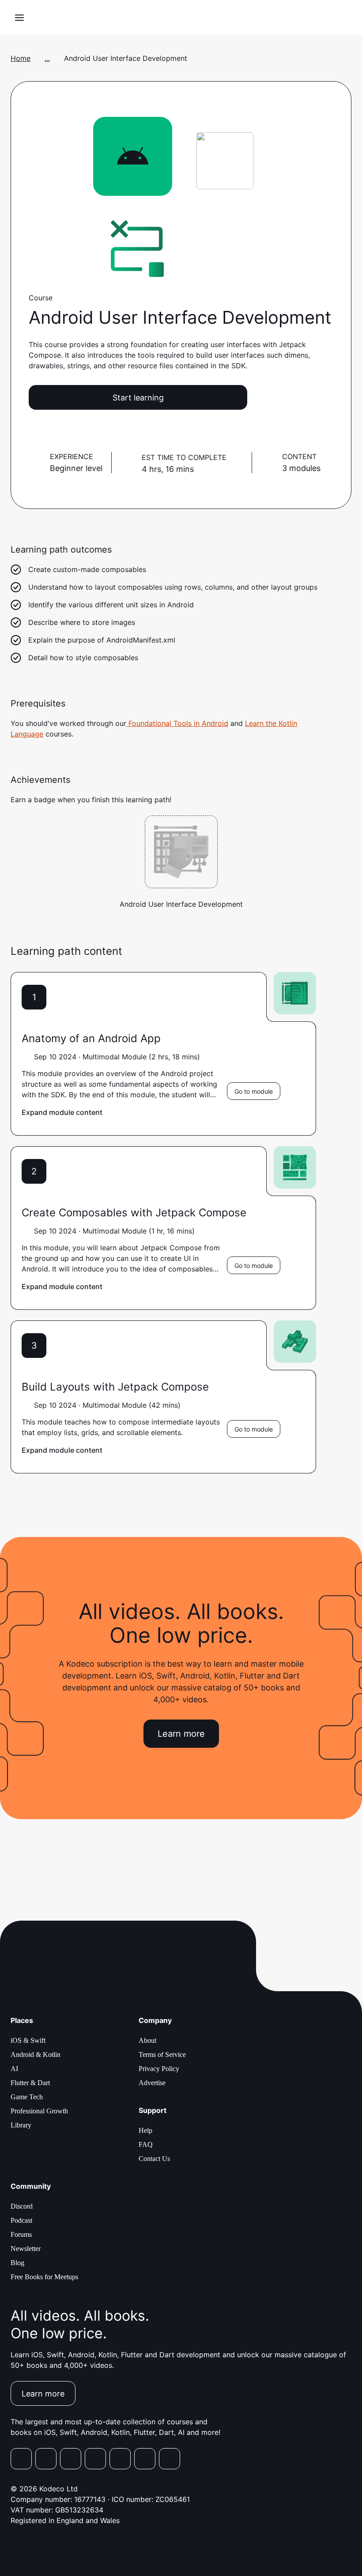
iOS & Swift (28, 2040)
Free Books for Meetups (44, 2277)
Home (21, 58)
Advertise (152, 2083)
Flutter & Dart (30, 2083)
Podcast (21, 2220)
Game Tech (27, 2097)
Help (145, 2130)
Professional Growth (39, 2111)
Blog (17, 2263)
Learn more (181, 1734)
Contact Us (154, 2159)
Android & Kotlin (36, 2054)
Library (21, 2125)
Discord (22, 2206)
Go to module (254, 1091)
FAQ (146, 2144)
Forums (21, 2234)
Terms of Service (162, 2054)
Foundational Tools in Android (177, 723)
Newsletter (26, 2249)
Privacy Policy (159, 2069)
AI (14, 2069)
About (147, 2040)
